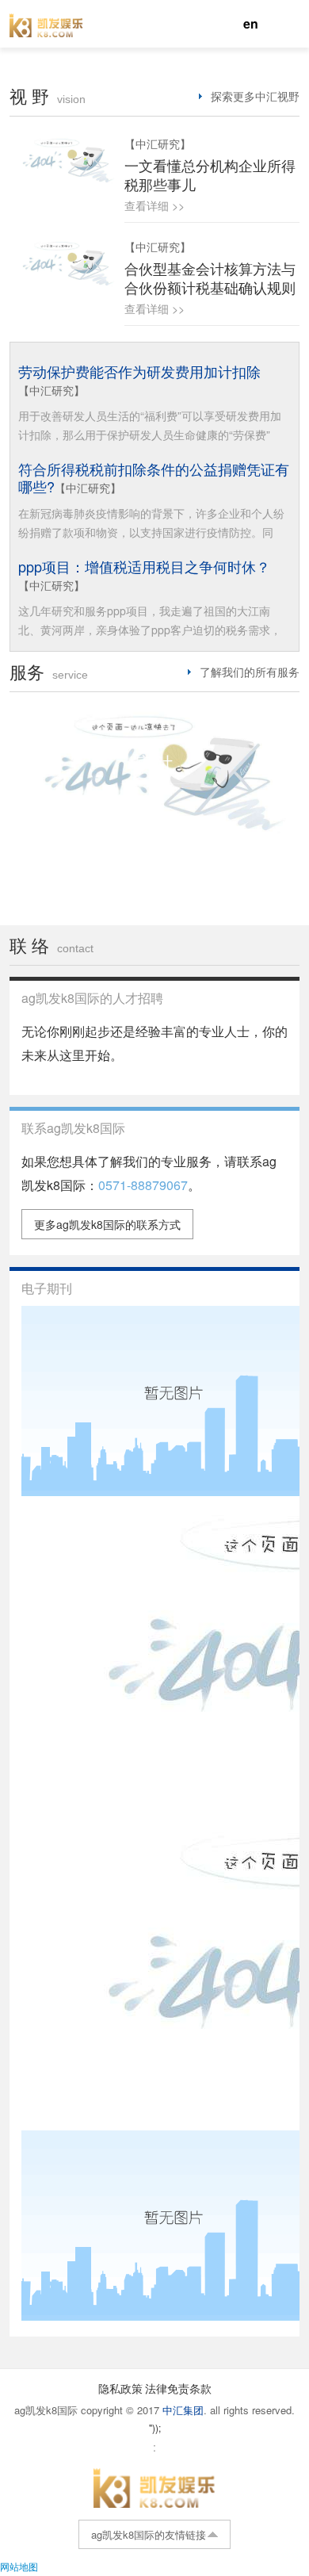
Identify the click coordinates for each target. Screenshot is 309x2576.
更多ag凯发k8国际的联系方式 (107, 1224)
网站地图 (19, 2566)
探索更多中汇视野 (255, 96)
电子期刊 (47, 1288)
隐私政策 (120, 2388)
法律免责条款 (178, 2388)
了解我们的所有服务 (250, 672)
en (251, 23)
